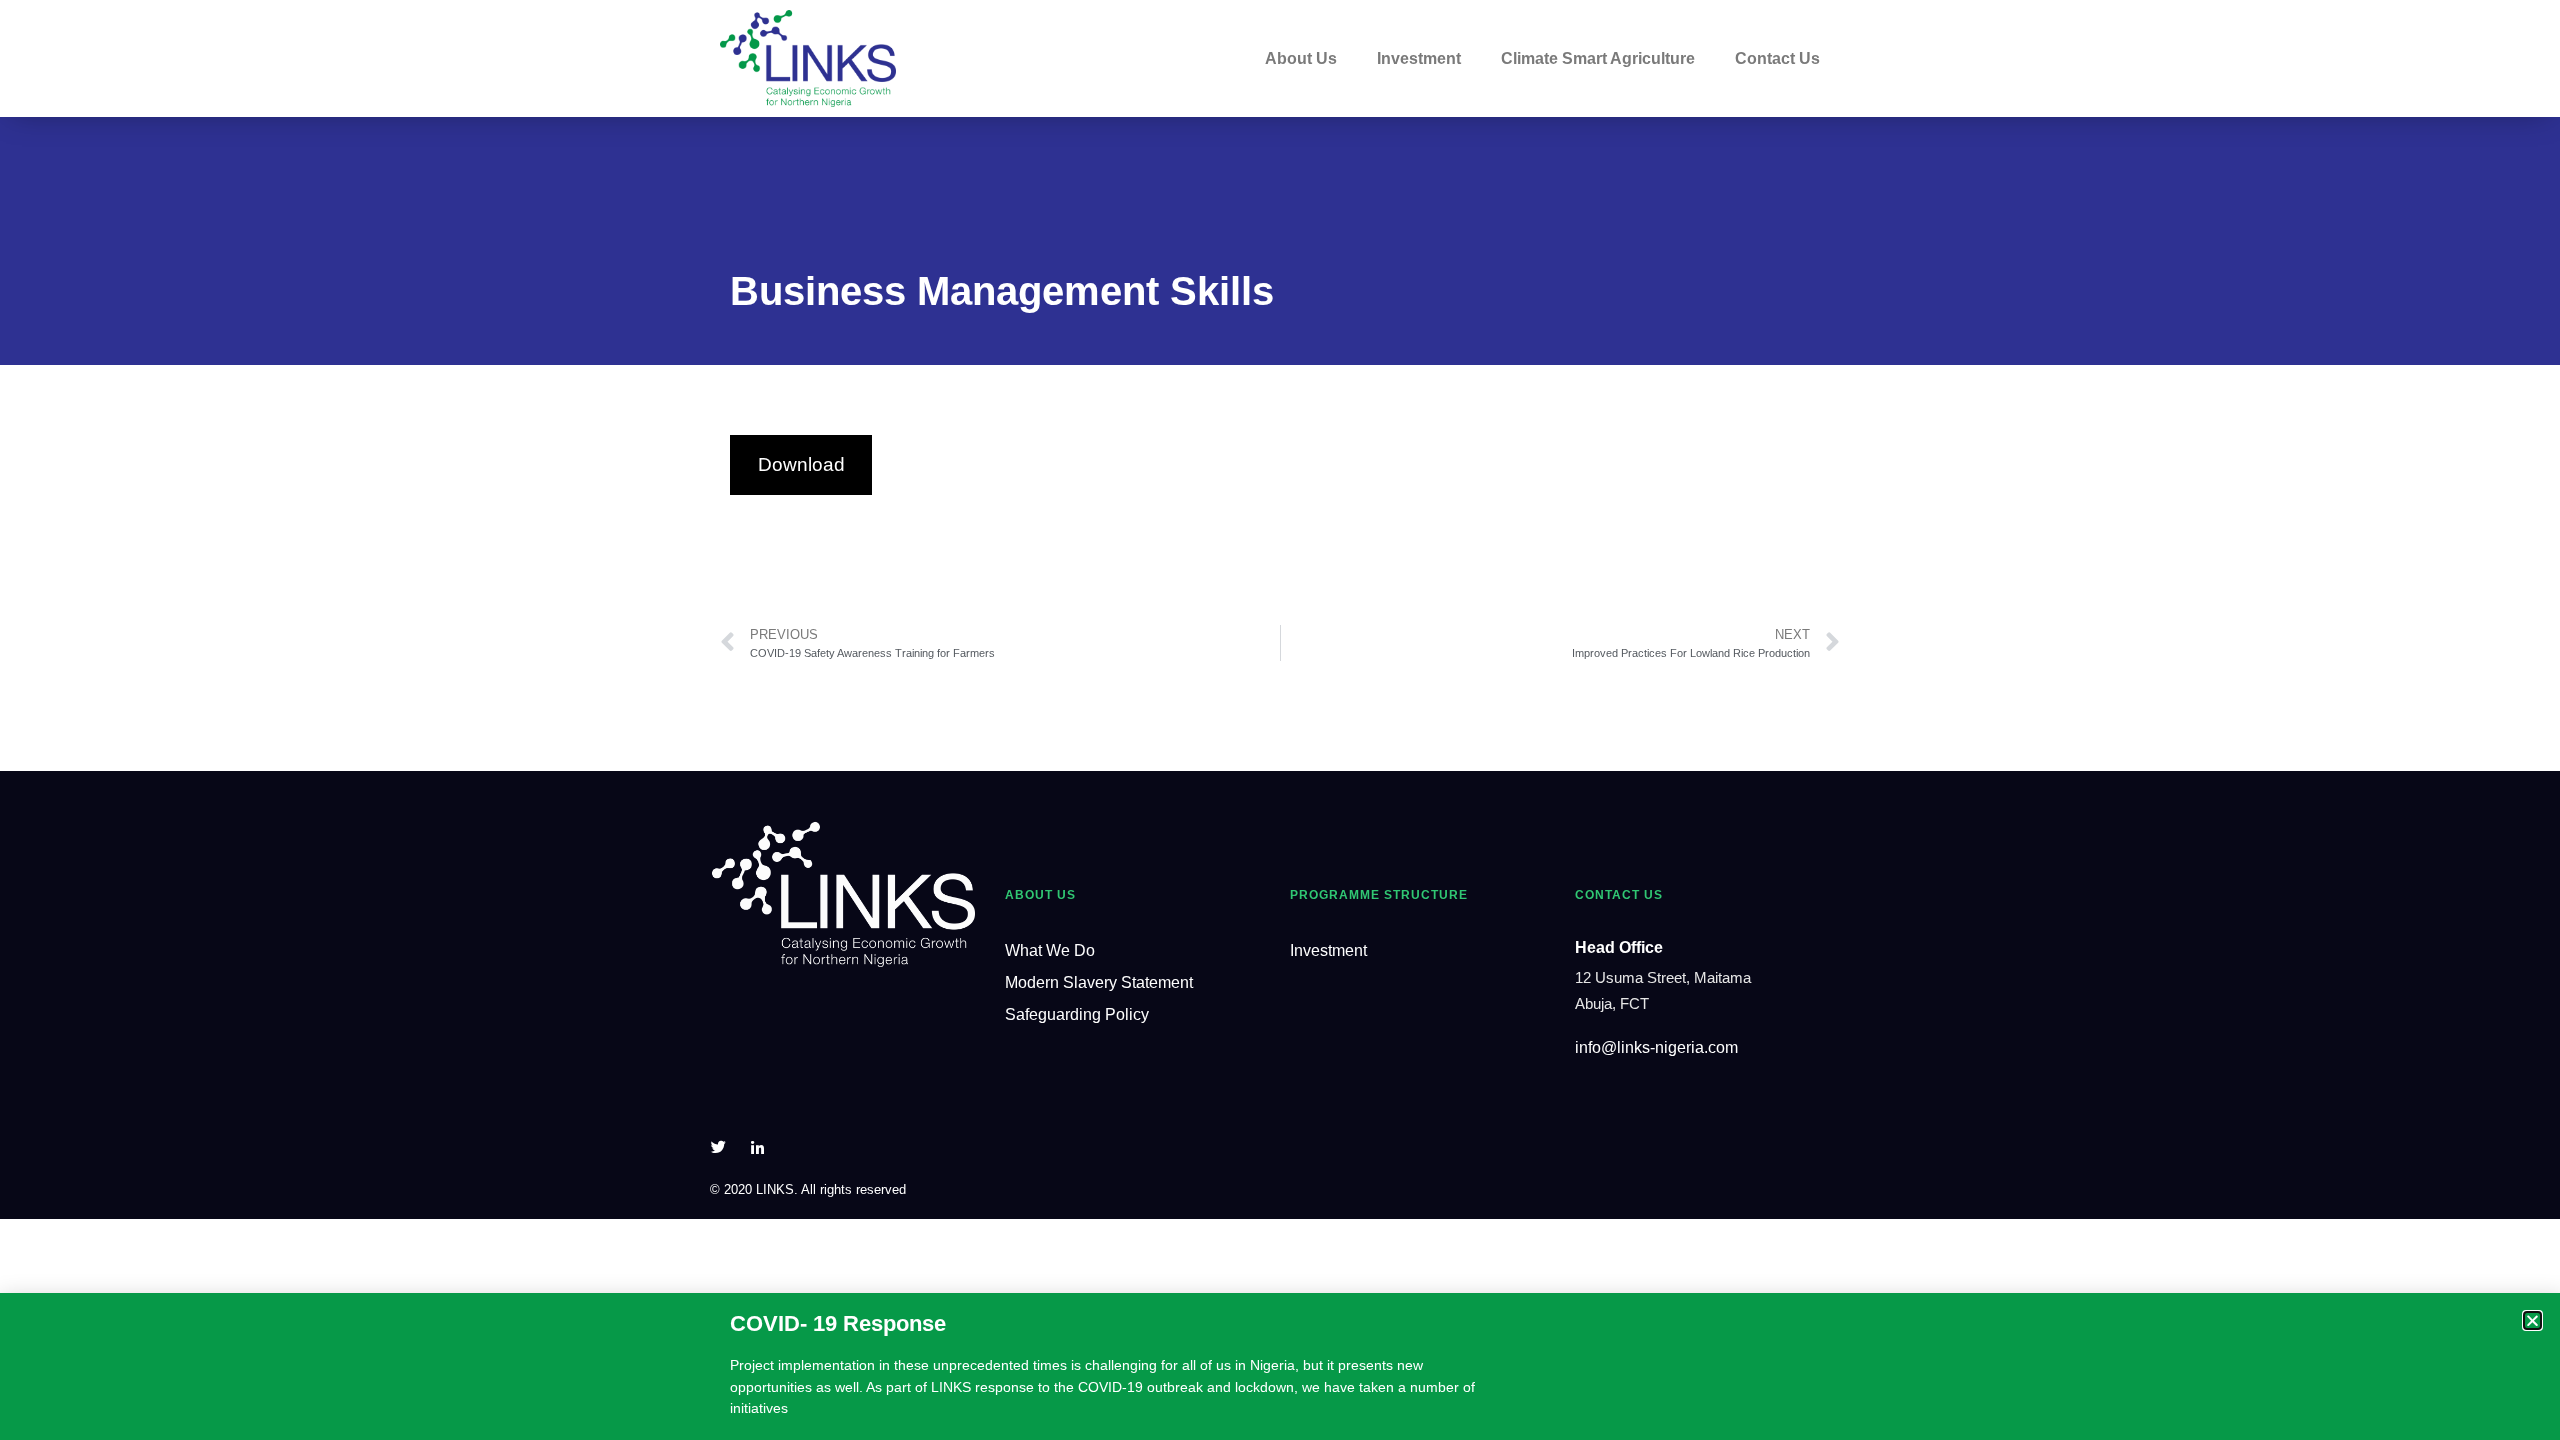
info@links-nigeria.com (1656, 1047)
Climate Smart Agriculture (1598, 58)
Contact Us (1777, 58)
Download (801, 464)
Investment (1419, 58)
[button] (2532, 1320)
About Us (1301, 58)
